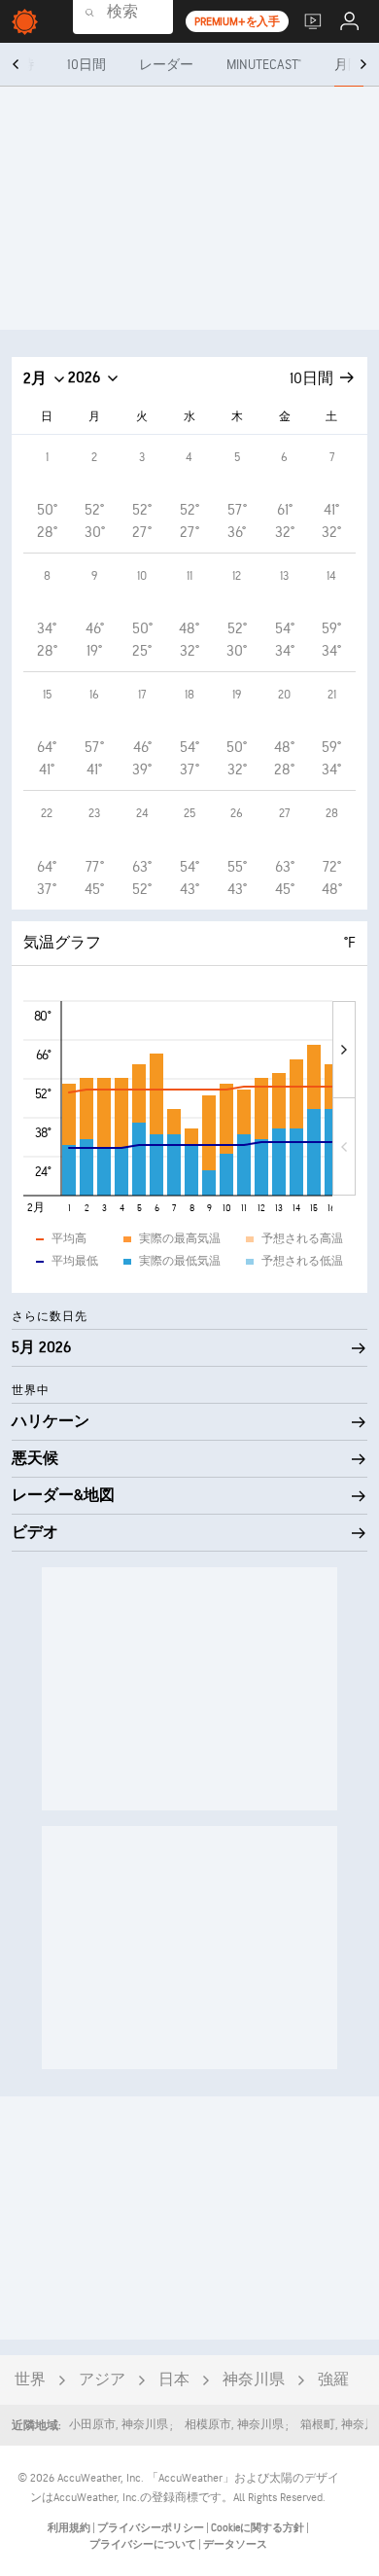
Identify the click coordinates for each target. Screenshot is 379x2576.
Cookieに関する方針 (258, 2528)
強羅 (333, 2380)
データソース (235, 2544)
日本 (174, 2380)
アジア (102, 2380)
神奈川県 (254, 2380)
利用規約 (70, 2528)
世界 (30, 2380)
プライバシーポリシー (152, 2528)
